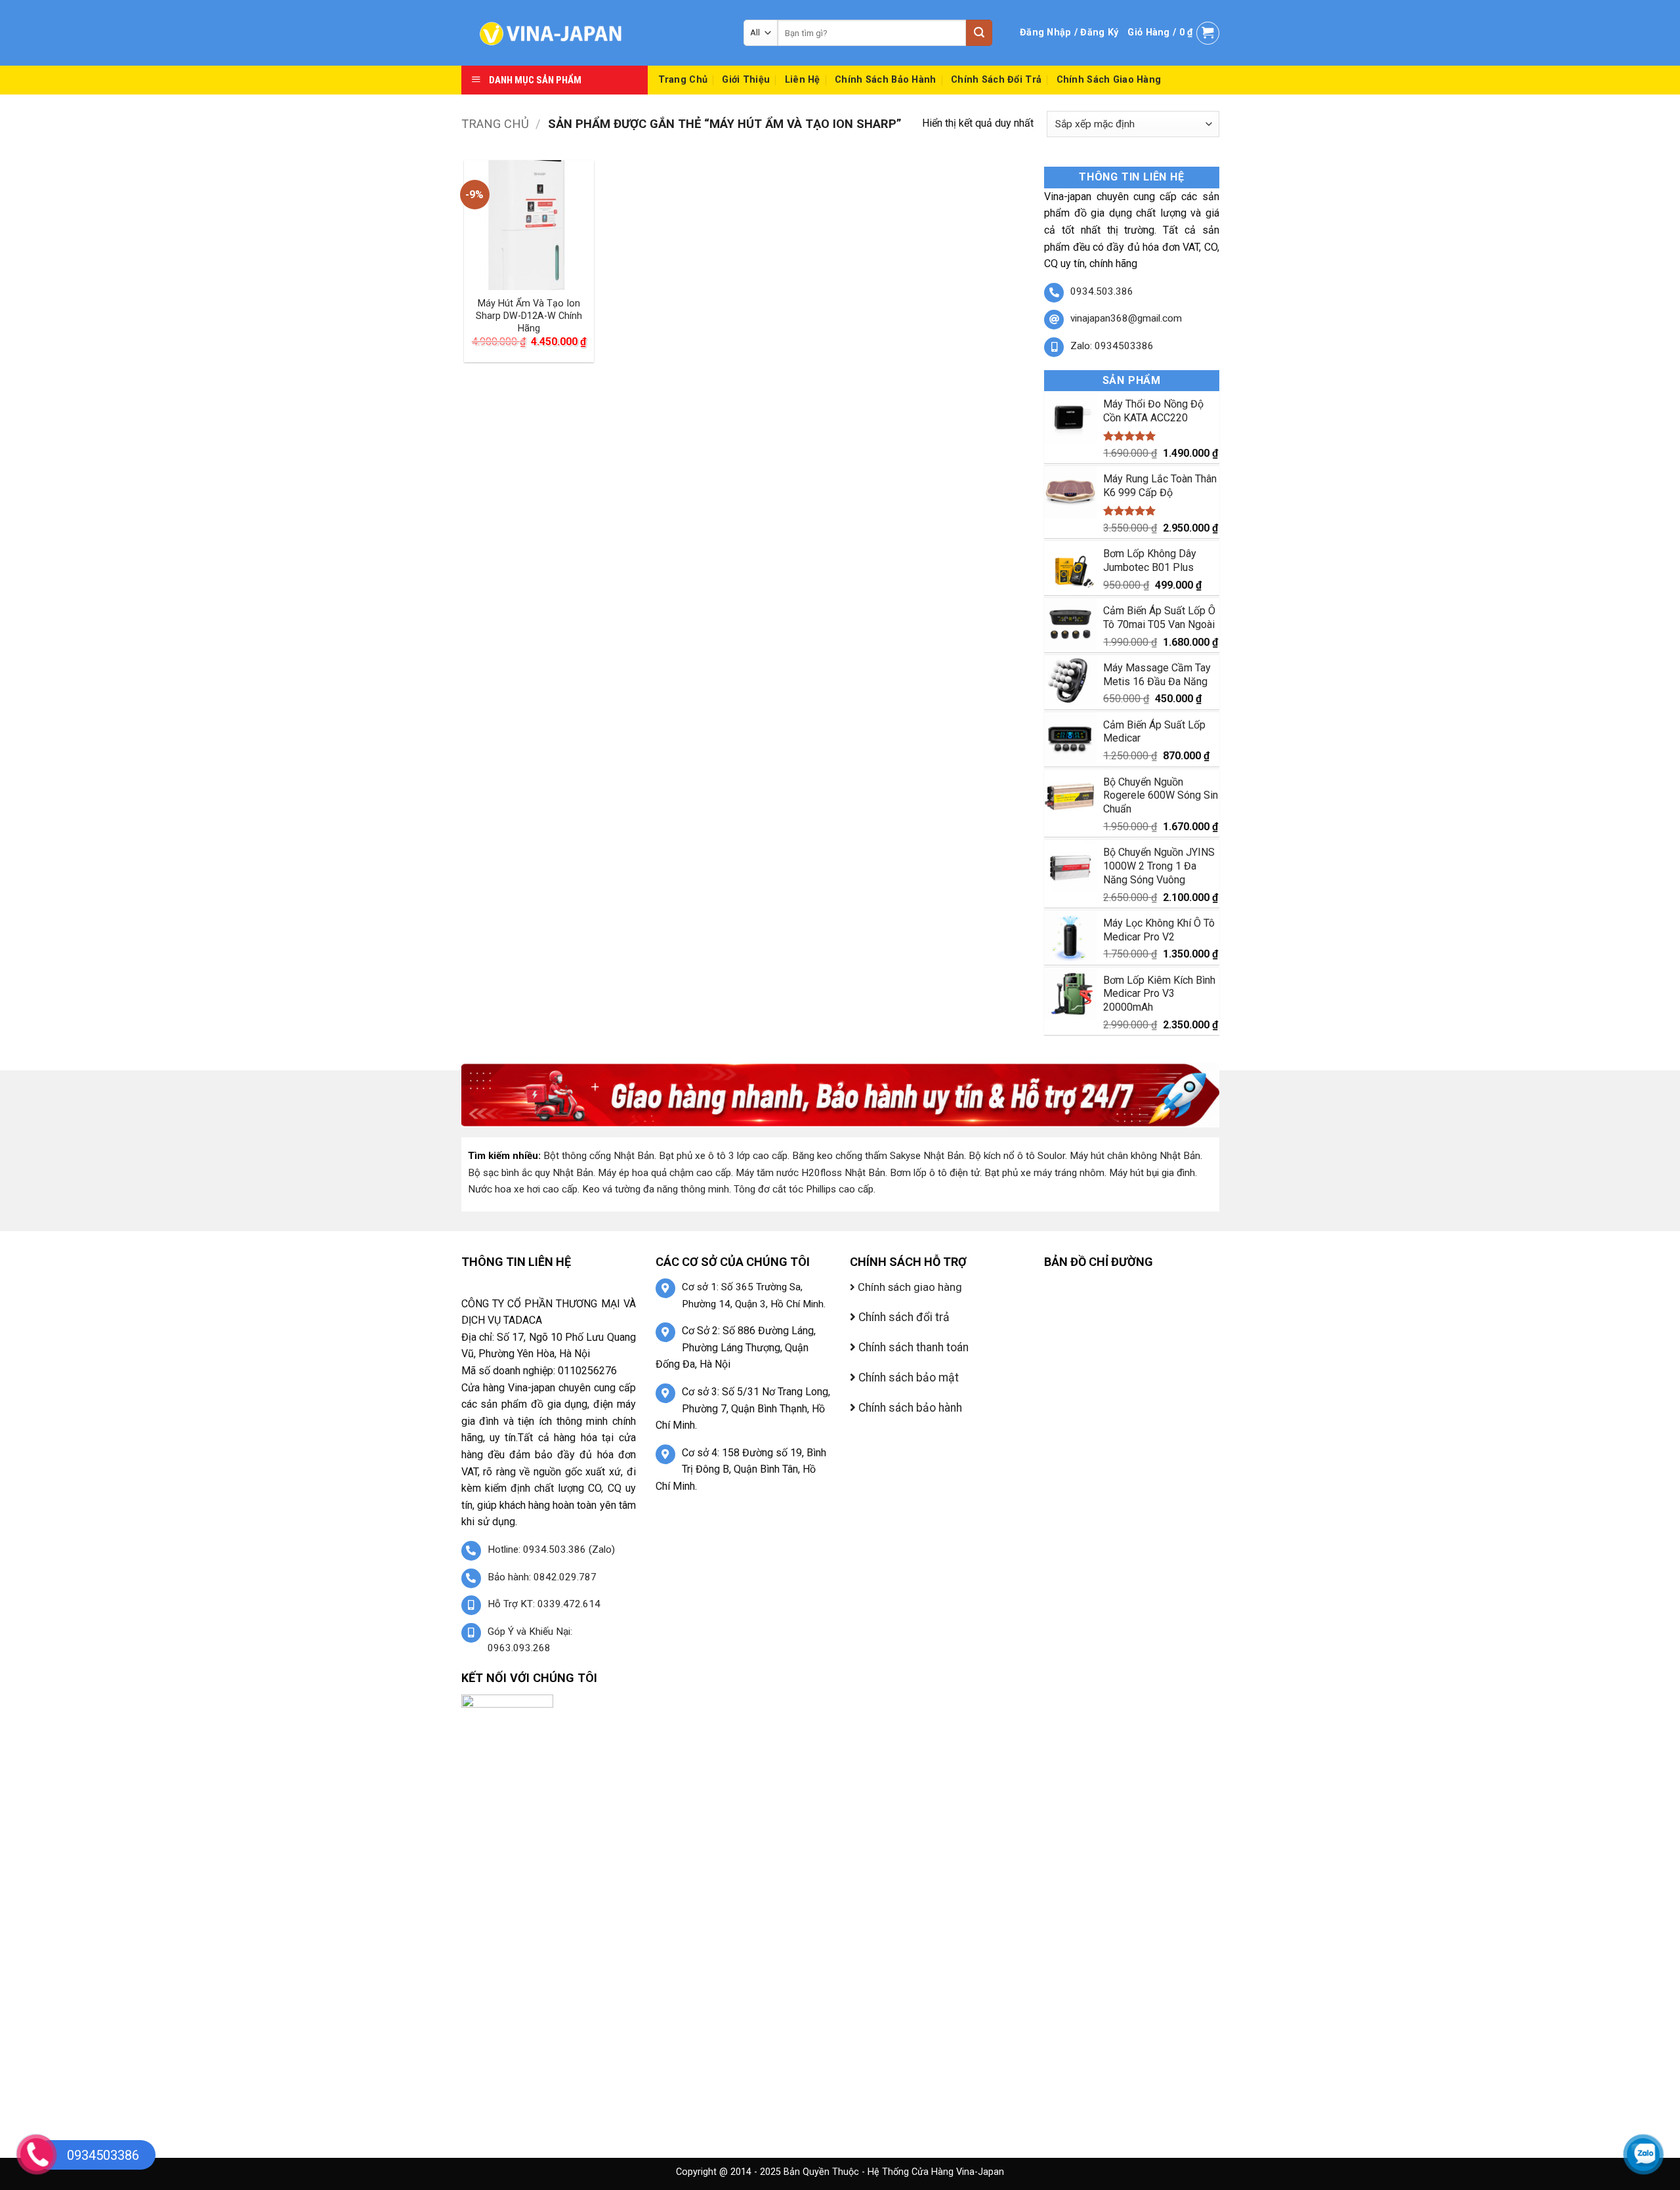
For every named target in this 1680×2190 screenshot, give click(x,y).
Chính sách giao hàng (1109, 80)
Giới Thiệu (746, 80)
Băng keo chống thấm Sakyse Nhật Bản (878, 1156)
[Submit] (979, 33)
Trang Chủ (683, 80)
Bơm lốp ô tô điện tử (935, 1173)
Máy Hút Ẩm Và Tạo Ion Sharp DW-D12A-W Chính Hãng (529, 316)
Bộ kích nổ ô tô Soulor (1017, 1156)
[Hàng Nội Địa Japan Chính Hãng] (593, 33)
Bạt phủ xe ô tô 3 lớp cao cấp (723, 1156)
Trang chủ (495, 124)
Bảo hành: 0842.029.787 (542, 1577)
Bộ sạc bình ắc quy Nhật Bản (531, 1173)
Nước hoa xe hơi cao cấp (523, 1189)
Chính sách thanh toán (912, 1347)
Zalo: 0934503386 (1112, 346)
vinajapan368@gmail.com (1126, 318)
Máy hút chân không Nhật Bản (1135, 1156)
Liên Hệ (803, 80)
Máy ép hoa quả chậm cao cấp (664, 1173)
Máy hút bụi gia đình (1152, 1173)
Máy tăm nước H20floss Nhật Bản (810, 1173)
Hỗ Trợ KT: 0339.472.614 (544, 1604)
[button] (1069, 33)
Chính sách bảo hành (885, 80)
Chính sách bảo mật (907, 1378)
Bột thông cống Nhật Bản (599, 1156)
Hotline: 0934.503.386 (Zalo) (551, 1549)
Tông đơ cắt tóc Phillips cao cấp (804, 1189)
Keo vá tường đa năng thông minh (656, 1189)
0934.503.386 (1102, 291)
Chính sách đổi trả (996, 80)
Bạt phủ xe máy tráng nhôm (1044, 1173)
